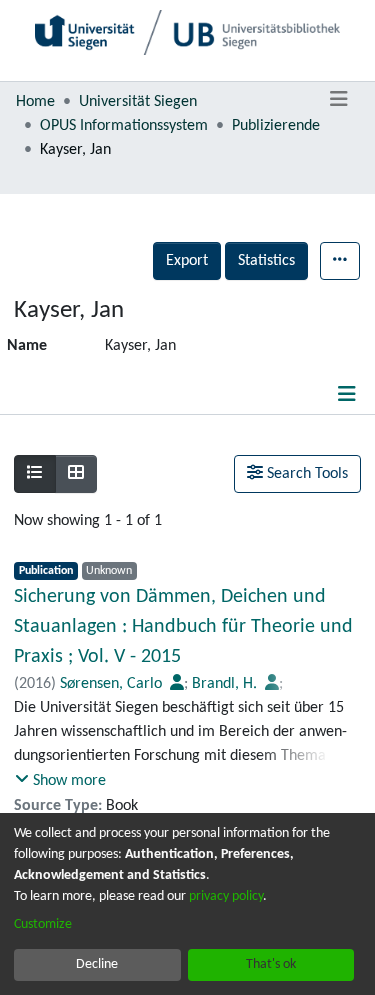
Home (35, 102)
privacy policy (226, 896)
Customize (43, 924)
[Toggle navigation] (338, 100)
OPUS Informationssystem (124, 126)
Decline (97, 964)
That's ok (271, 964)
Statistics (266, 261)
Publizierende (276, 126)
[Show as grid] (76, 474)
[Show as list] (35, 474)
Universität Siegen (138, 102)
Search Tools (305, 474)
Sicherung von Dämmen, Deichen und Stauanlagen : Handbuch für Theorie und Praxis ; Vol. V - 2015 (183, 627)
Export (187, 261)
